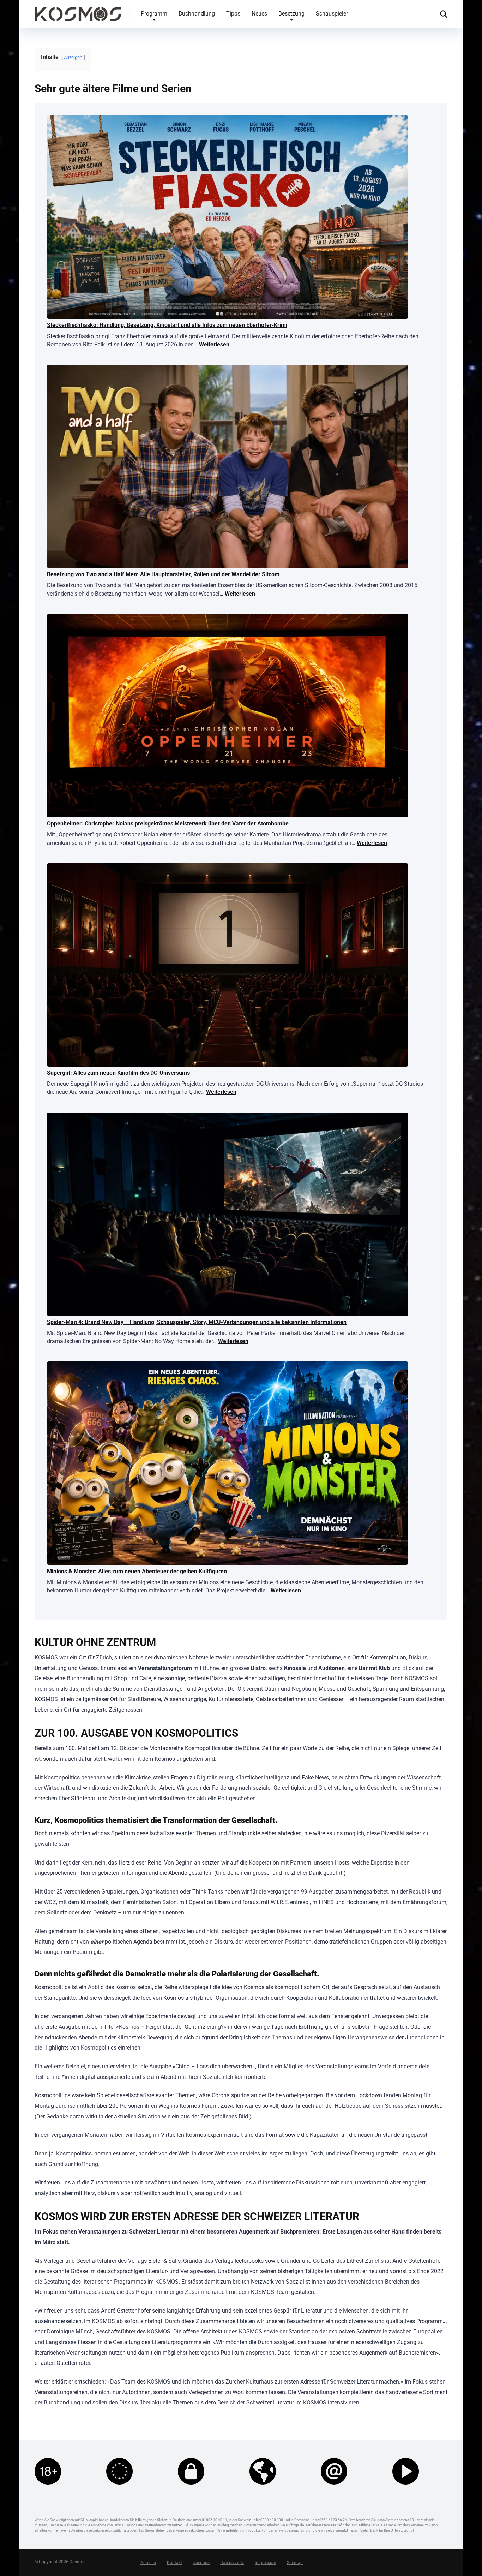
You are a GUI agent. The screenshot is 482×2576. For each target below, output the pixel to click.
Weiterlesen (214, 344)
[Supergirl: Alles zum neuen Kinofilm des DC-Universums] (228, 966)
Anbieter (148, 2563)
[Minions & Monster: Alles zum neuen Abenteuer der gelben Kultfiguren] (228, 1464)
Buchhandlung (197, 14)
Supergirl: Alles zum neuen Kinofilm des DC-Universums (118, 1073)
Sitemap (295, 2563)
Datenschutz (232, 2563)
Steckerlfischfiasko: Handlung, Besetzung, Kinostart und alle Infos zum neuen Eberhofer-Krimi (167, 325)
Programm (154, 14)
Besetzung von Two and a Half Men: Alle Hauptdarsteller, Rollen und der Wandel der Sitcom (163, 574)
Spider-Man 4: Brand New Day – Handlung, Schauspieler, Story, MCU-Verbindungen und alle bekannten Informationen (197, 1322)
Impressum (266, 2563)
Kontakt (174, 2563)
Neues (259, 14)
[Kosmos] (78, 11)
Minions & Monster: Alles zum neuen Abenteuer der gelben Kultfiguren (137, 1571)
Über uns (201, 2563)
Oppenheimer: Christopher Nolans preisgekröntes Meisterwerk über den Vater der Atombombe (168, 824)
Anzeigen (73, 57)
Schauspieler (332, 14)
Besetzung (291, 14)
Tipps (233, 14)
